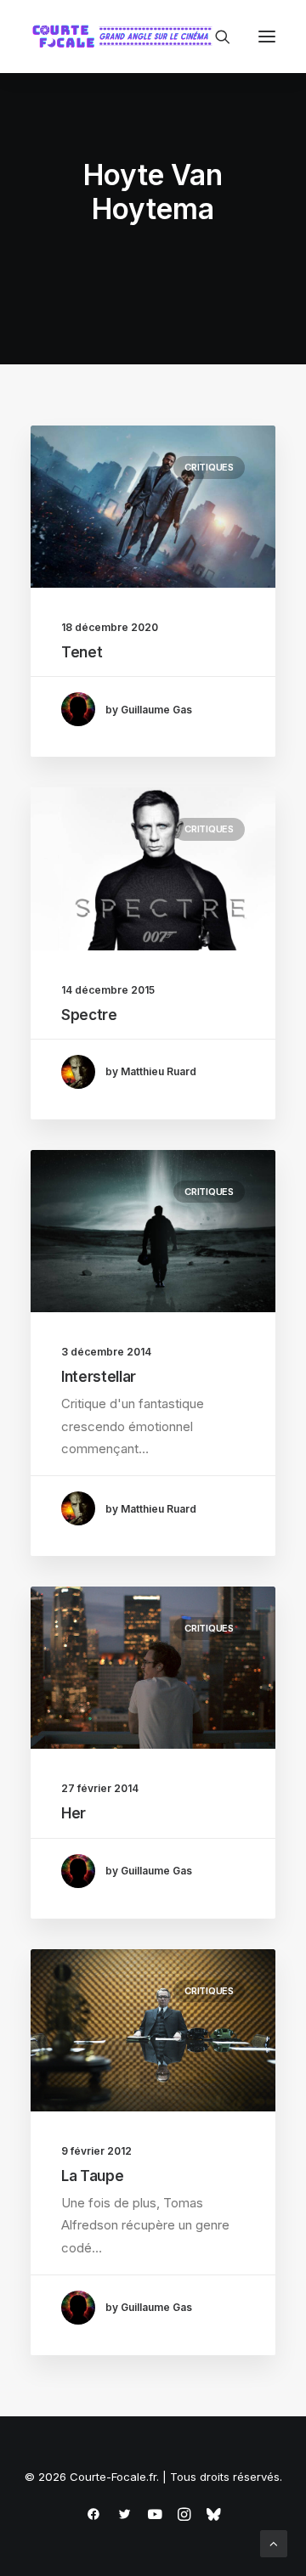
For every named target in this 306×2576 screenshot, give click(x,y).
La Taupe (92, 2176)
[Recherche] (215, 37)
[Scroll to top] (274, 2542)
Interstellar (99, 1377)
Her (74, 1813)
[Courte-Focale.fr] (126, 37)
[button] (267, 37)
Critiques (209, 467)
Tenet (82, 652)
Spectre (89, 1015)
